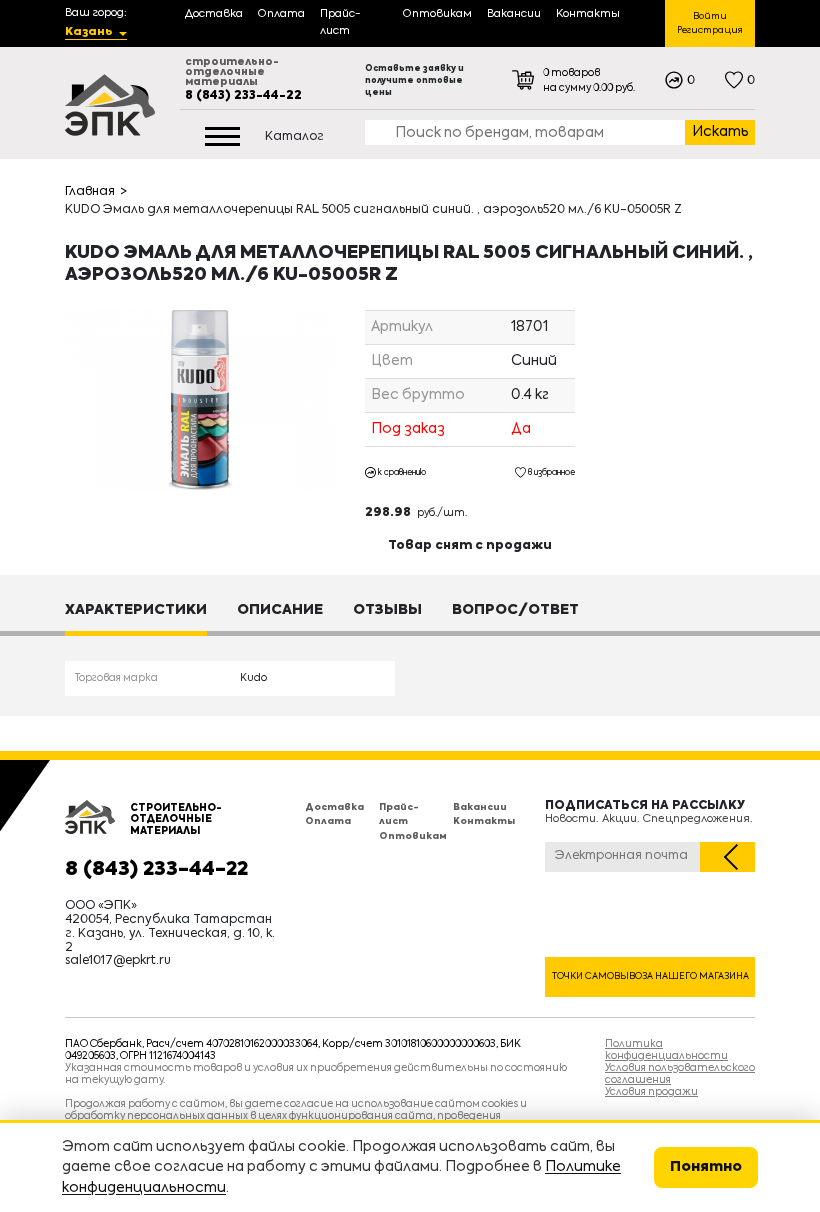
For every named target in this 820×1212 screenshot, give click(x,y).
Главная (90, 192)
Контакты (484, 821)
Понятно (706, 1167)
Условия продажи (651, 1092)
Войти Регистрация (710, 23)
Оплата (328, 821)
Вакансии (480, 807)
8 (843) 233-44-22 (243, 96)
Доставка (334, 807)
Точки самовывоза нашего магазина (650, 976)
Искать (720, 132)
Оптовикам (413, 836)
